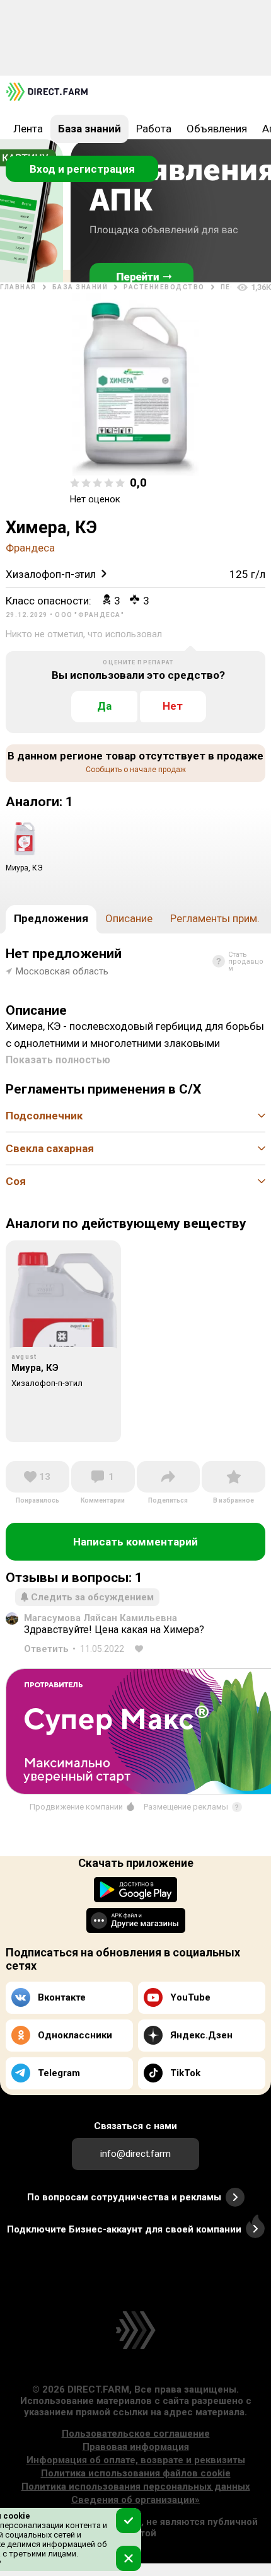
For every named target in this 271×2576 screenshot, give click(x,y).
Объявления (217, 129)
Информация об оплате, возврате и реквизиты (136, 2460)
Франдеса (30, 548)
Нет (173, 706)
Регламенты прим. (215, 918)
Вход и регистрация (82, 169)
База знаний (89, 129)
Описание (129, 918)
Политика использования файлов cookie (136, 2473)
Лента (28, 129)
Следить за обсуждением (92, 1597)
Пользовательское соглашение (136, 2434)
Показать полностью (58, 1060)
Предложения (51, 918)
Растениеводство (164, 287)
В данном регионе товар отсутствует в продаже (135, 762)
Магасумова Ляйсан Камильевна (101, 1618)
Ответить (46, 1649)
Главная (18, 287)
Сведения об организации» (135, 2500)
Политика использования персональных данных (136, 2486)
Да (104, 706)
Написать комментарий (135, 1542)
